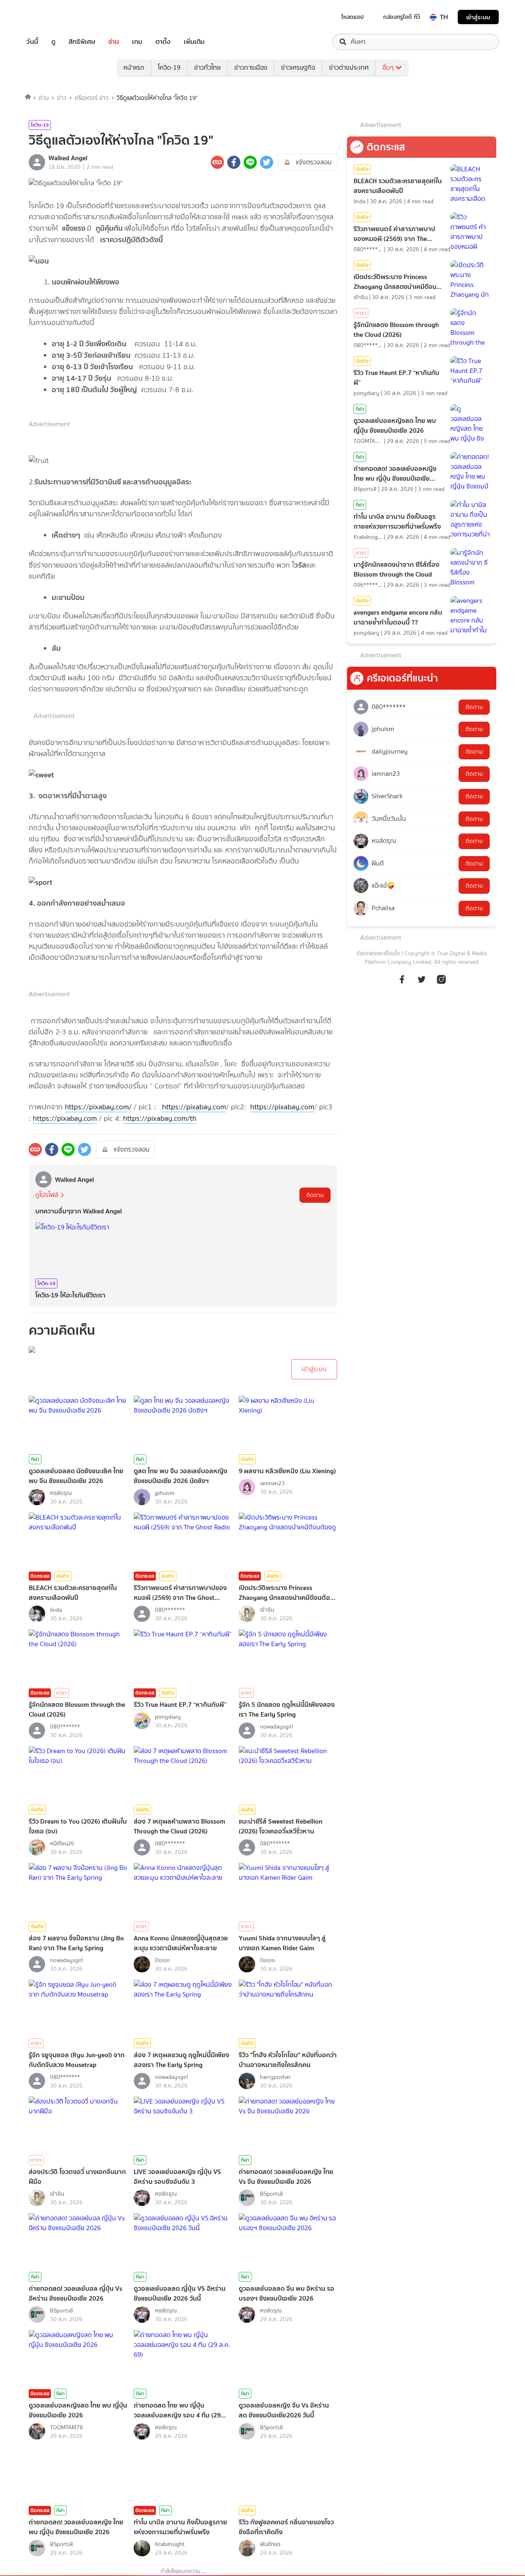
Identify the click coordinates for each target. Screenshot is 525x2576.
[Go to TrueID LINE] (441, 984)
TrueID (51, 17)
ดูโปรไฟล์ (47, 1195)
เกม (137, 42)
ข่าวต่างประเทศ (349, 67)
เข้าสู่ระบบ (478, 17)
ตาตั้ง (163, 42)
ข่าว (62, 98)
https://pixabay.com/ (98, 1107)
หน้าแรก (134, 67)
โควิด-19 (169, 67)
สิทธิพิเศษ (82, 42)
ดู (53, 42)
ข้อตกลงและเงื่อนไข (378, 953)
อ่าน (114, 42)
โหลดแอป (353, 17)
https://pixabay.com (194, 1107)
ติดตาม (315, 1195)
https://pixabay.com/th (160, 1118)
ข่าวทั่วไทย (207, 67)
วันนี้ (32, 42)
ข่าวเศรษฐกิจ (298, 67)
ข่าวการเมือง (251, 67)
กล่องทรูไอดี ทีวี (402, 17)
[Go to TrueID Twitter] (422, 984)
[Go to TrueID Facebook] (402, 984)
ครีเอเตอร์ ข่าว (92, 98)
